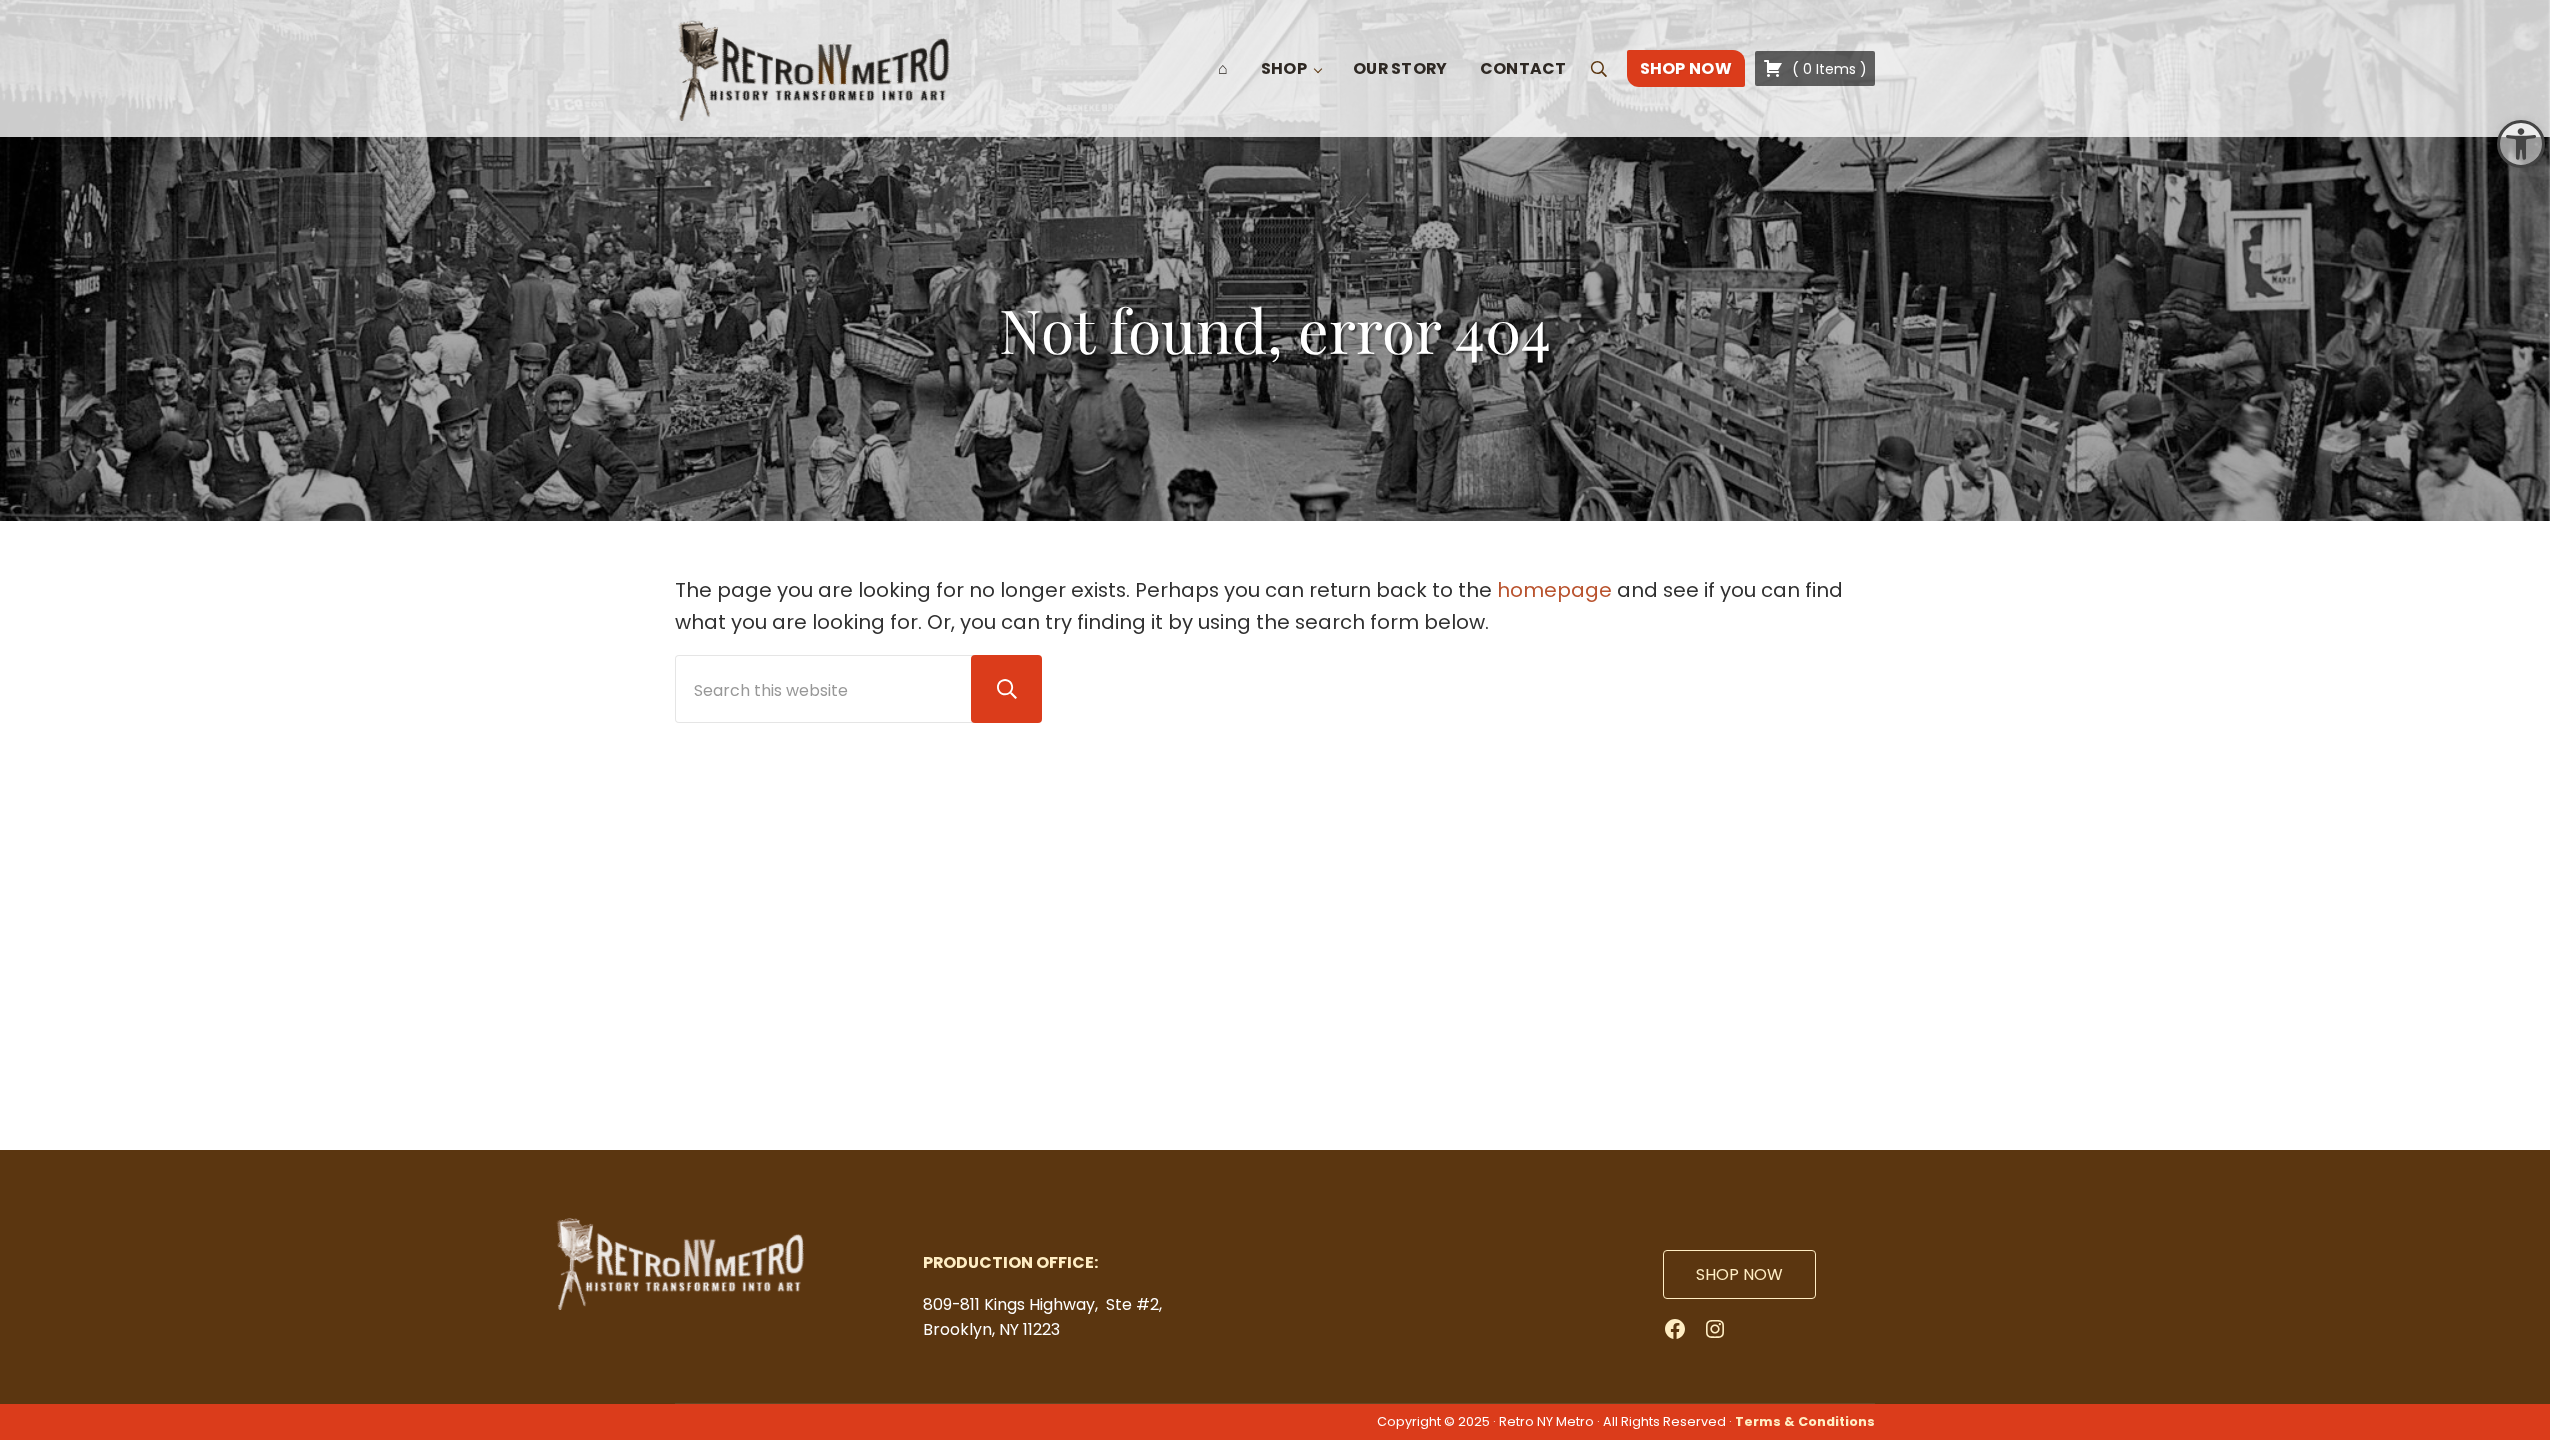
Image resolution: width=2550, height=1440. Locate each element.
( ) (1827, 69)
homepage (1554, 590)
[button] (2521, 144)
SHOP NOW (1739, 1274)
